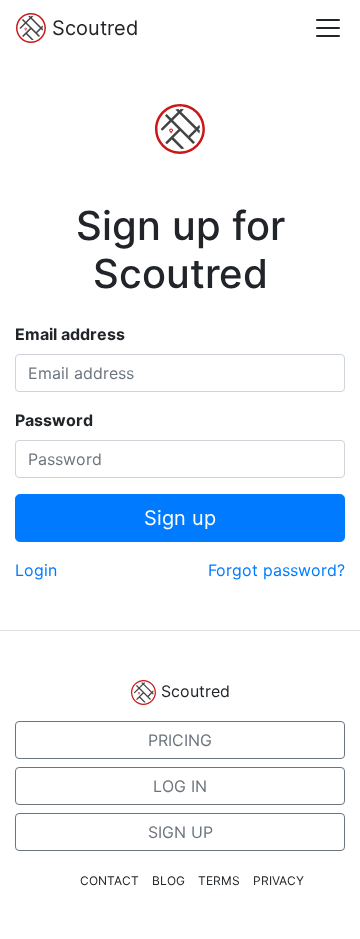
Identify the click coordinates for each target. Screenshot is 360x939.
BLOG (168, 880)
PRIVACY (278, 880)
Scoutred (92, 28)
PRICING (180, 740)
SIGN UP (180, 832)
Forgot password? (276, 570)
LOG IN (180, 786)
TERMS (219, 880)
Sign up (180, 518)
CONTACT (109, 880)
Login (36, 570)
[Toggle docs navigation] (328, 28)
